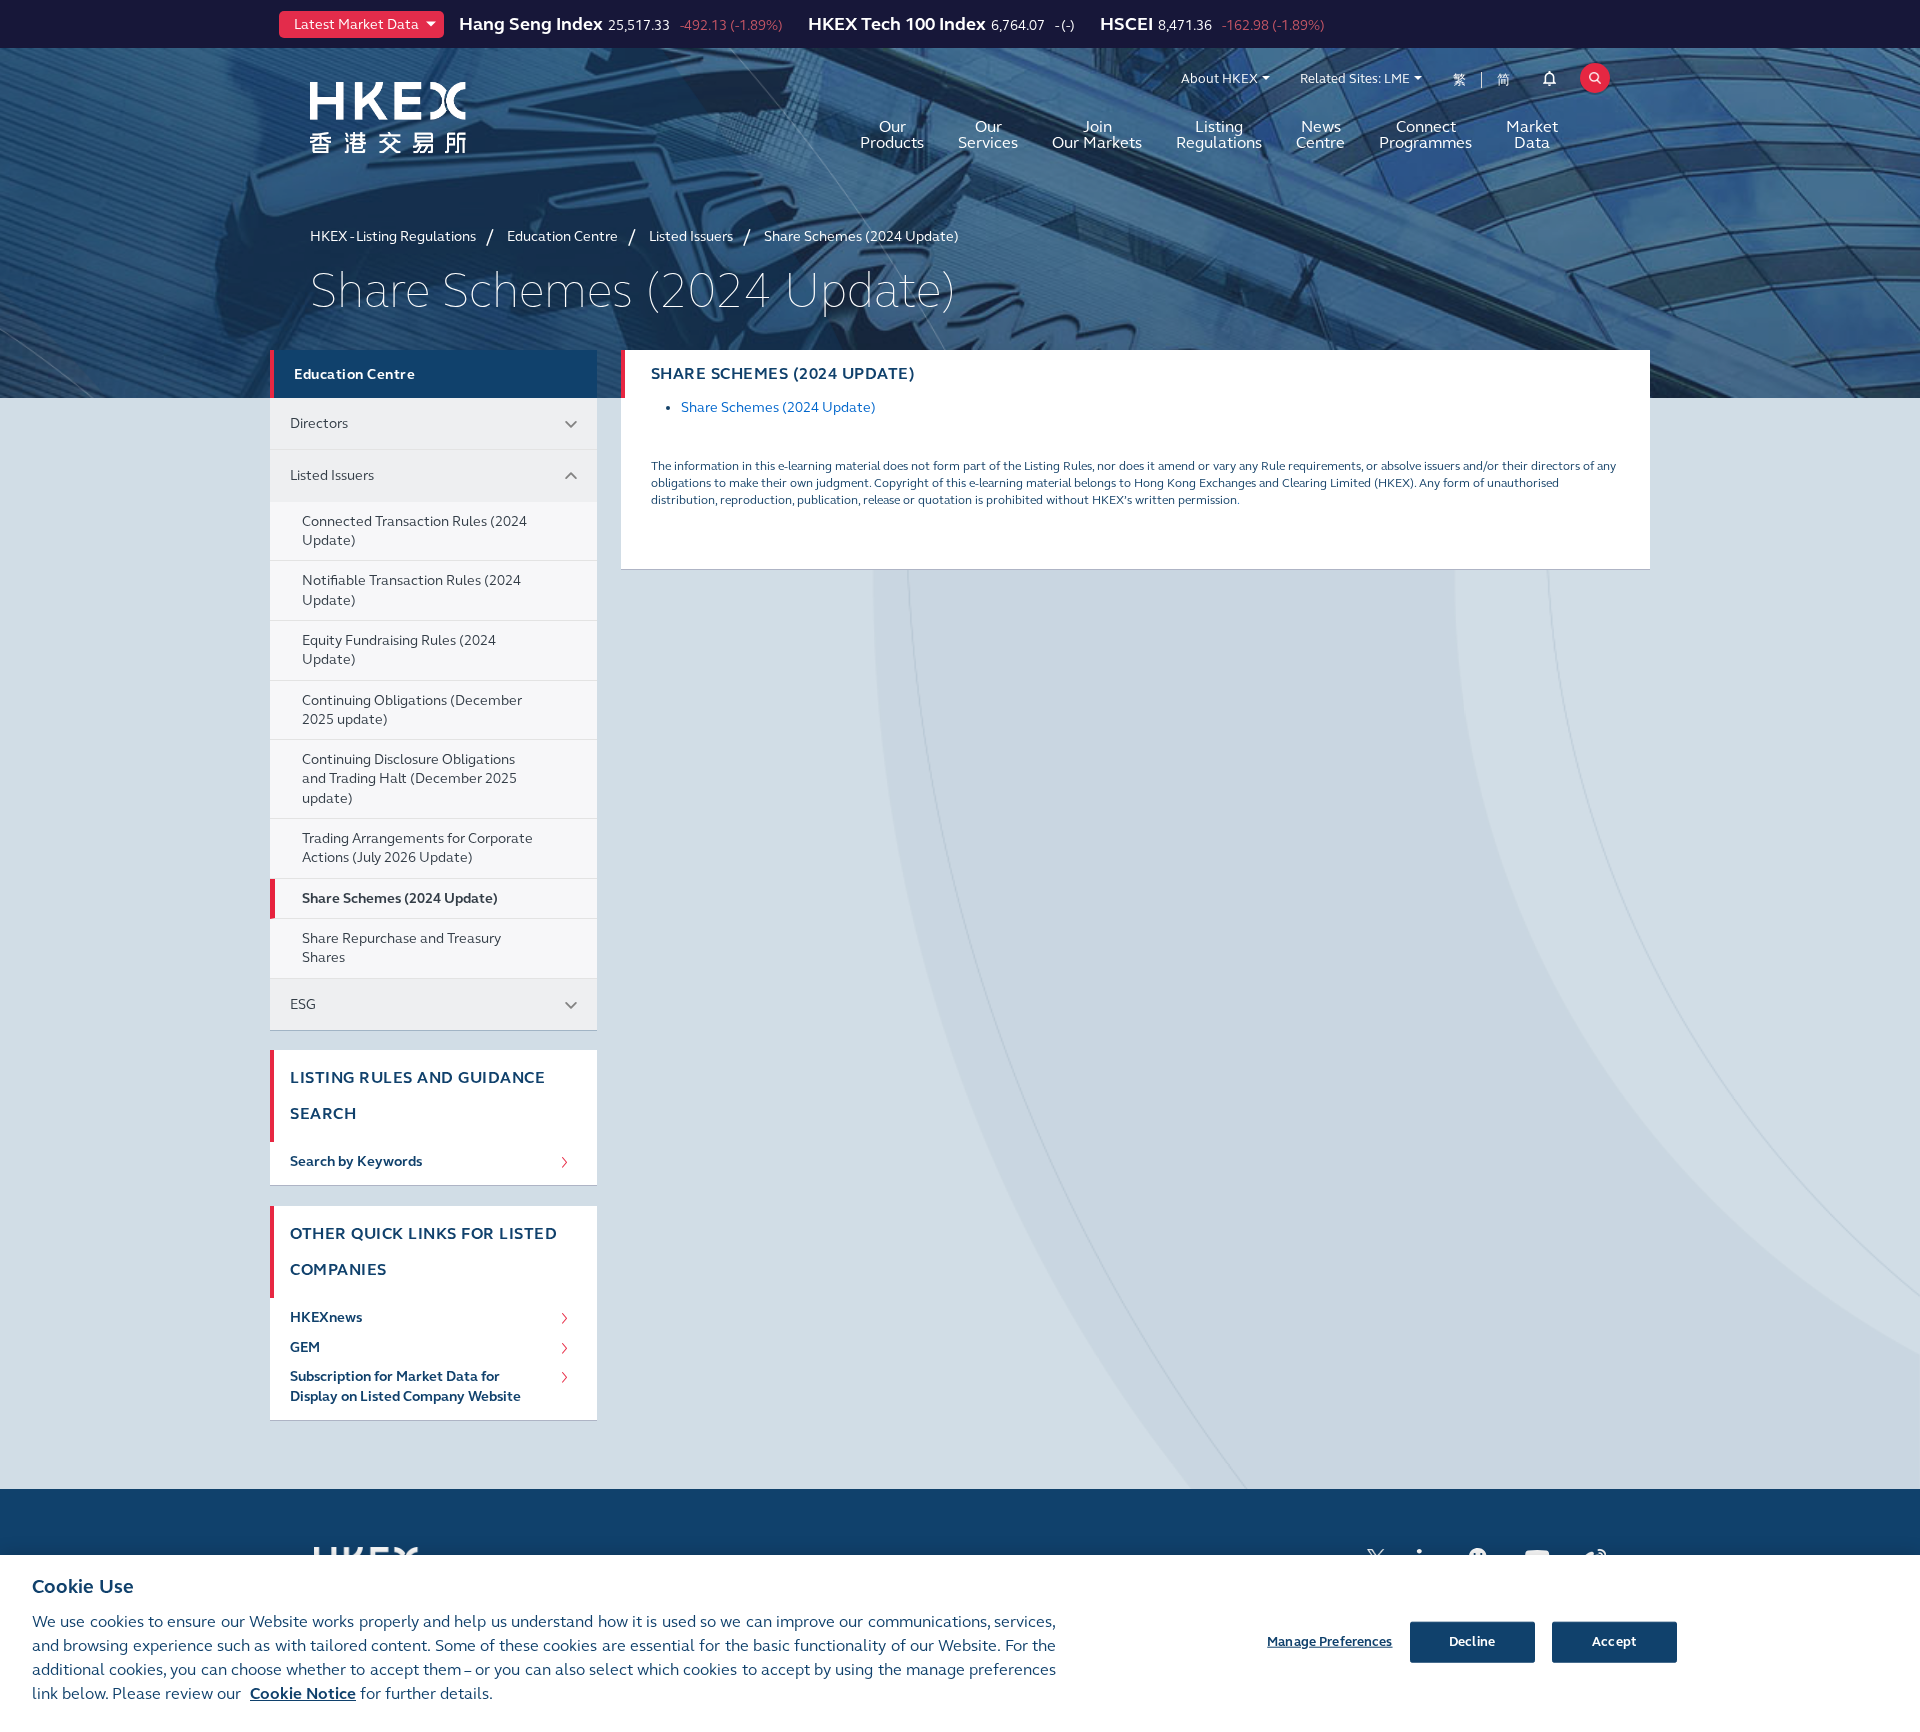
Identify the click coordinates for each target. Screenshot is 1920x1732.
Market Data (1532, 134)
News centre (1320, 134)
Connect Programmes (1425, 134)
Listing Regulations (1219, 134)
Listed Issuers (332, 475)
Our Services (988, 134)
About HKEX (1219, 79)
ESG (303, 1004)
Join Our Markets (1097, 134)
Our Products (892, 134)
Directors (319, 423)
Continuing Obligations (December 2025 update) (412, 710)
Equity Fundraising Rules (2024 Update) (399, 650)
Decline (1472, 1641)
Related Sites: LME (1355, 79)
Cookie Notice (303, 1693)
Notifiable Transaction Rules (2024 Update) (411, 590)
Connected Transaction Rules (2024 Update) (414, 531)
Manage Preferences (1329, 1641)
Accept (1614, 1641)
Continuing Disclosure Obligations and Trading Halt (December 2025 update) (409, 779)
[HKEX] (440, 117)
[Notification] (1549, 82)
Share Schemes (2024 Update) (400, 898)
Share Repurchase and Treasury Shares (401, 948)
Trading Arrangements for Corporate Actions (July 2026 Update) (417, 848)
